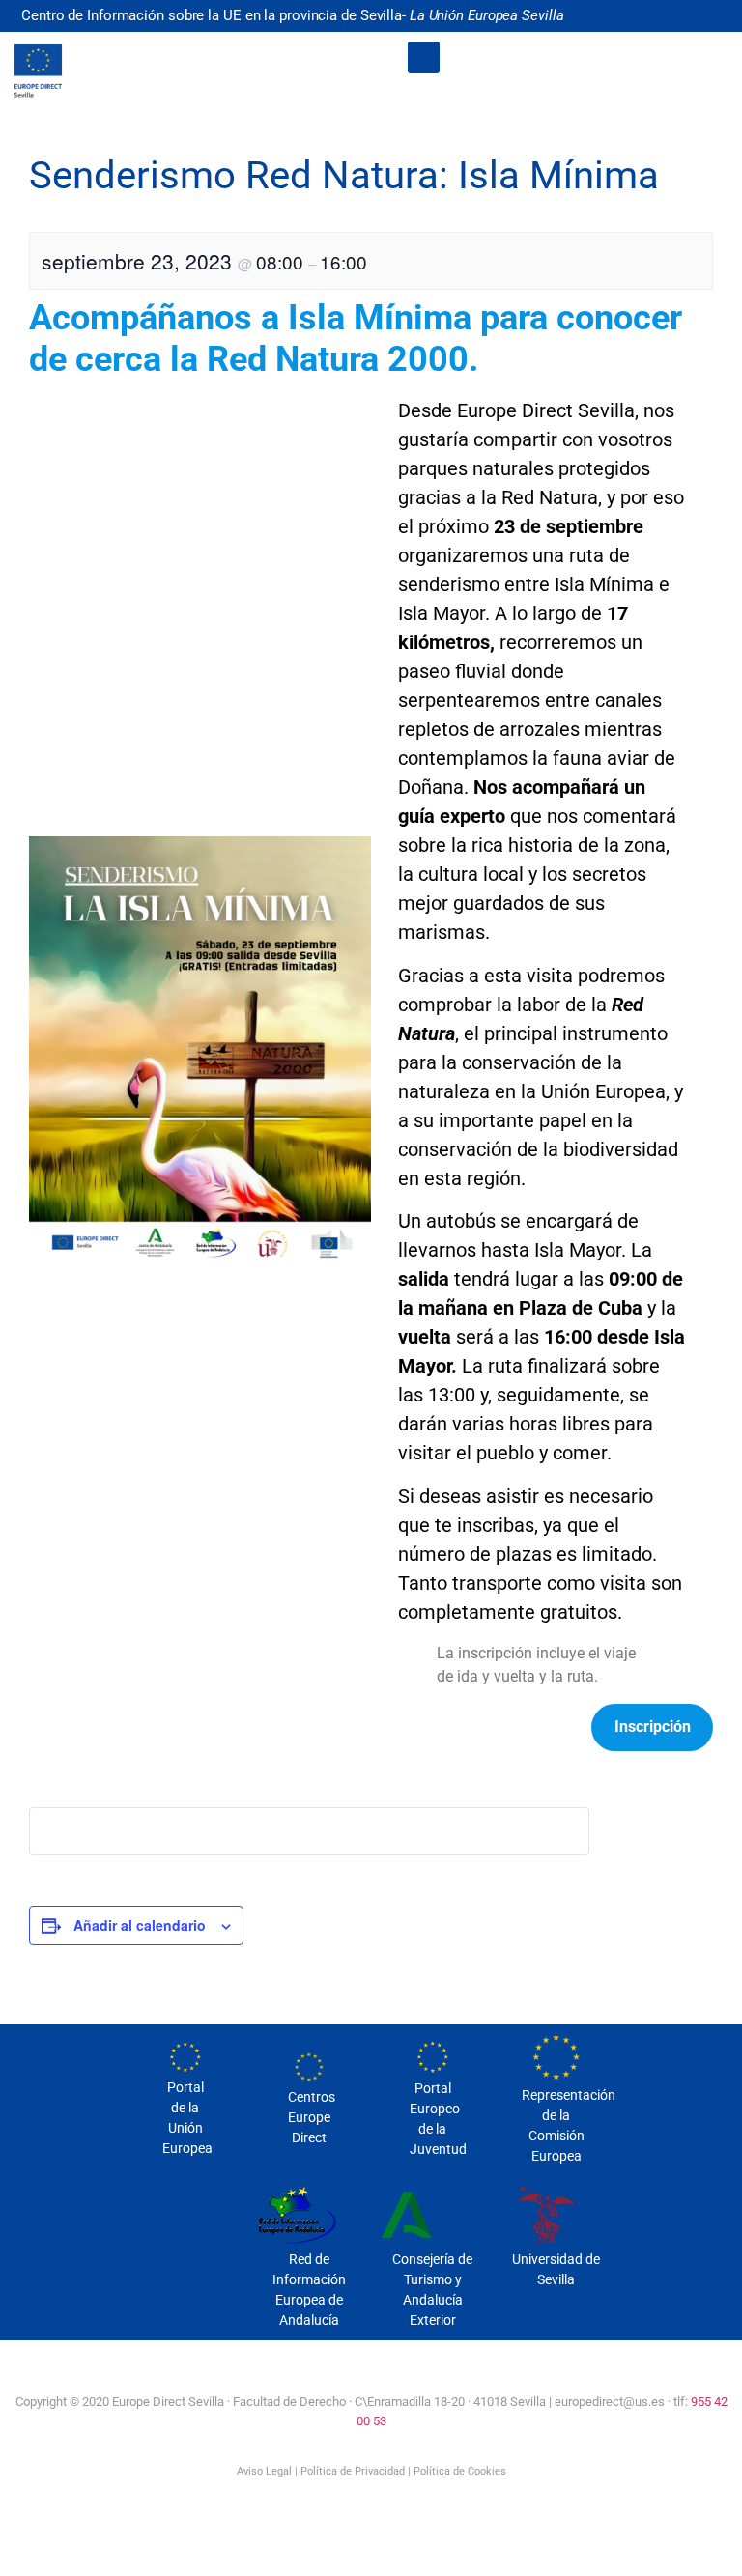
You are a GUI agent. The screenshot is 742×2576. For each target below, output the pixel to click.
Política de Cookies (460, 2471)
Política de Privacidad (353, 2471)
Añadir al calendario (140, 1925)
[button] (424, 57)
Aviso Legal (264, 2471)
